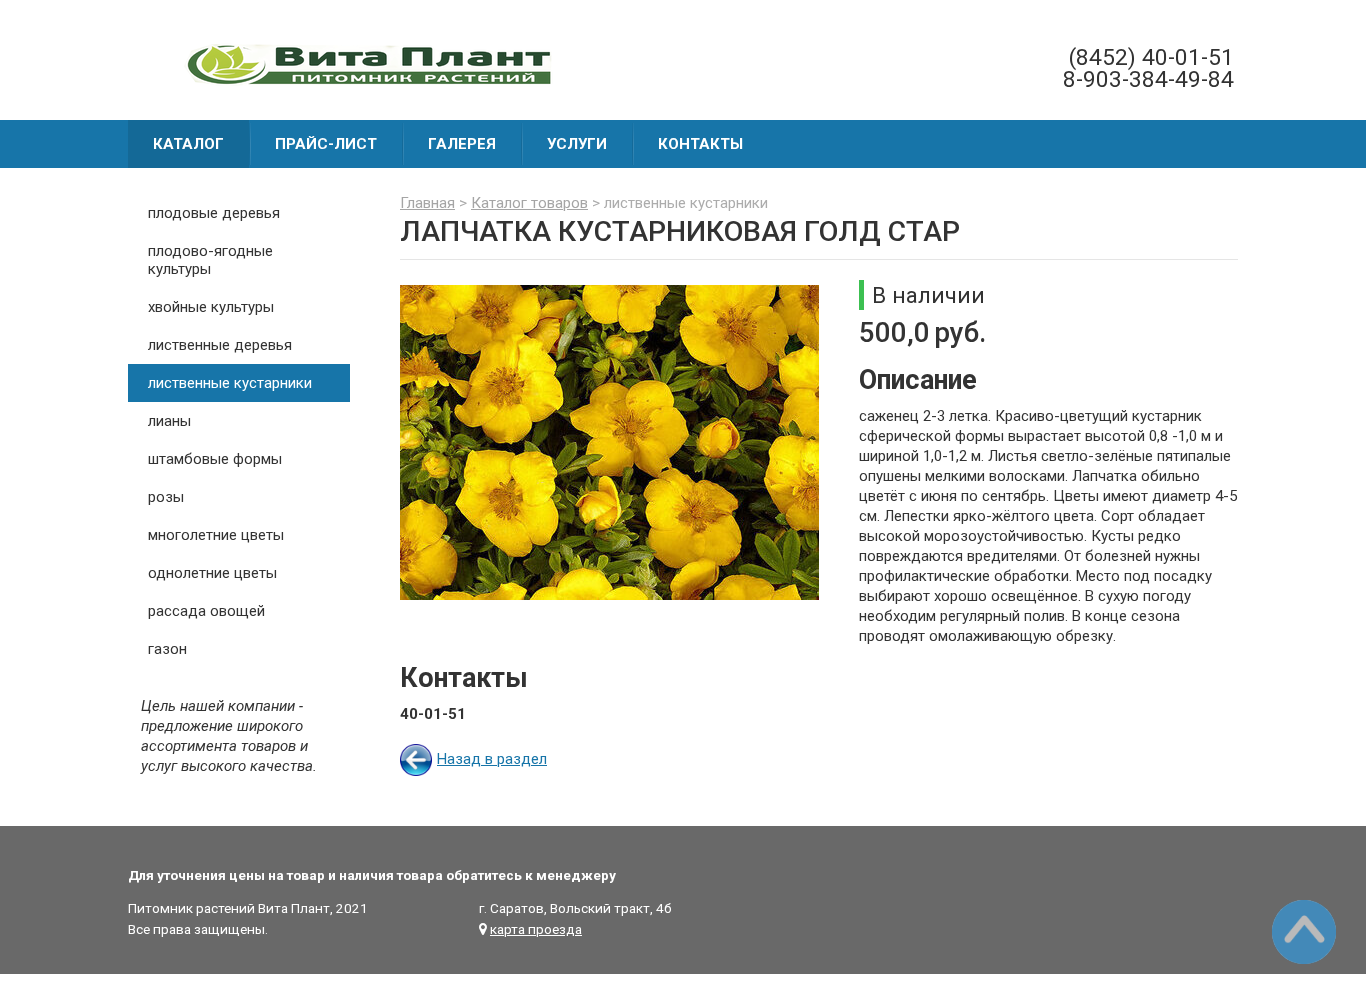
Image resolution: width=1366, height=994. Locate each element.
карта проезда (536, 929)
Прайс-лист (326, 144)
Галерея (462, 144)
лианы (169, 421)
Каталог (188, 144)
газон (167, 649)
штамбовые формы (215, 459)
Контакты (700, 144)
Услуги (577, 144)
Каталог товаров (529, 203)
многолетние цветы (216, 535)
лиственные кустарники (230, 383)
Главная (427, 203)
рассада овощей (206, 611)
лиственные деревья (220, 345)
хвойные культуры (211, 307)
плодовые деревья (214, 213)
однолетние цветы (212, 573)
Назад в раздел (492, 759)
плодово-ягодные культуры (210, 260)
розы (166, 497)
